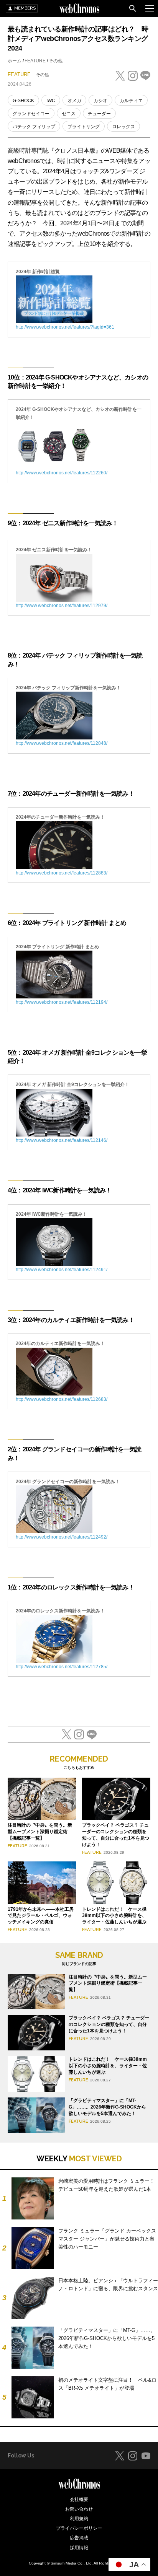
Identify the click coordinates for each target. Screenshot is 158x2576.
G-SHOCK (23, 101)
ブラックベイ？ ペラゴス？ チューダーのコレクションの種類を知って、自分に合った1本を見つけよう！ (109, 2024)
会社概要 (79, 2499)
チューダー (99, 114)
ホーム (15, 61)
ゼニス (69, 114)
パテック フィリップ (34, 127)
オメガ (74, 101)
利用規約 (79, 2519)
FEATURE (35, 61)
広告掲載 (79, 2538)
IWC (51, 101)
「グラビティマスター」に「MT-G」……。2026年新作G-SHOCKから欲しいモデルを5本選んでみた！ (107, 2107)
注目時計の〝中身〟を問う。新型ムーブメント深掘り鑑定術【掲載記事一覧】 (40, 1832)
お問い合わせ (79, 2509)
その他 (56, 61)
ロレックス (123, 127)
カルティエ (131, 101)
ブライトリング (84, 127)
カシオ (100, 101)
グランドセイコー (31, 114)
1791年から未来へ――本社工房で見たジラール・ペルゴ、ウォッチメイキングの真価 (41, 1916)
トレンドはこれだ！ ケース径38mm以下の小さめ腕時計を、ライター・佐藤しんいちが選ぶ (114, 1916)
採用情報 (79, 2548)
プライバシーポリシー (79, 2528)
